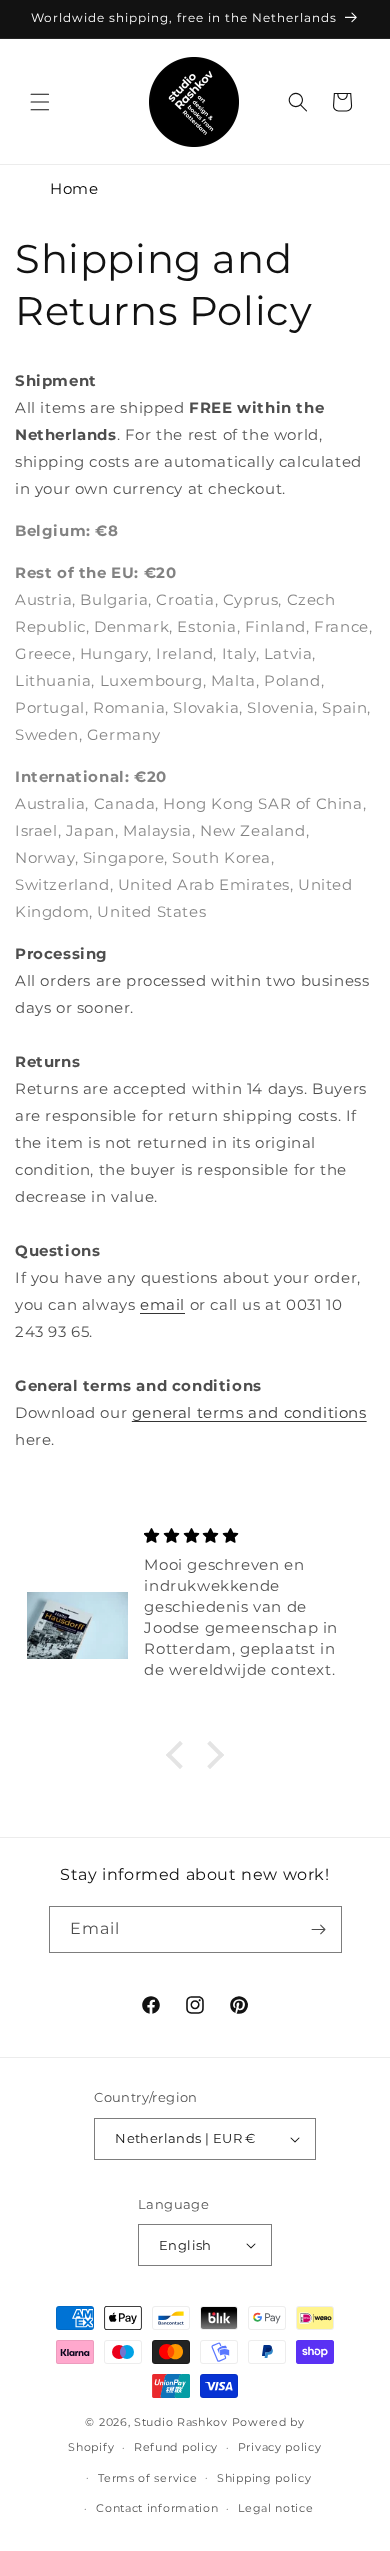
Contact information (157, 2508)
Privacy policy (280, 2447)
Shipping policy (264, 2478)
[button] (40, 102)
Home (74, 188)
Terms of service (147, 2478)
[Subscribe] (319, 1929)
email (162, 1304)
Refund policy (176, 2447)
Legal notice (275, 2508)
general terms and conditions (249, 1412)
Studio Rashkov (181, 2422)
